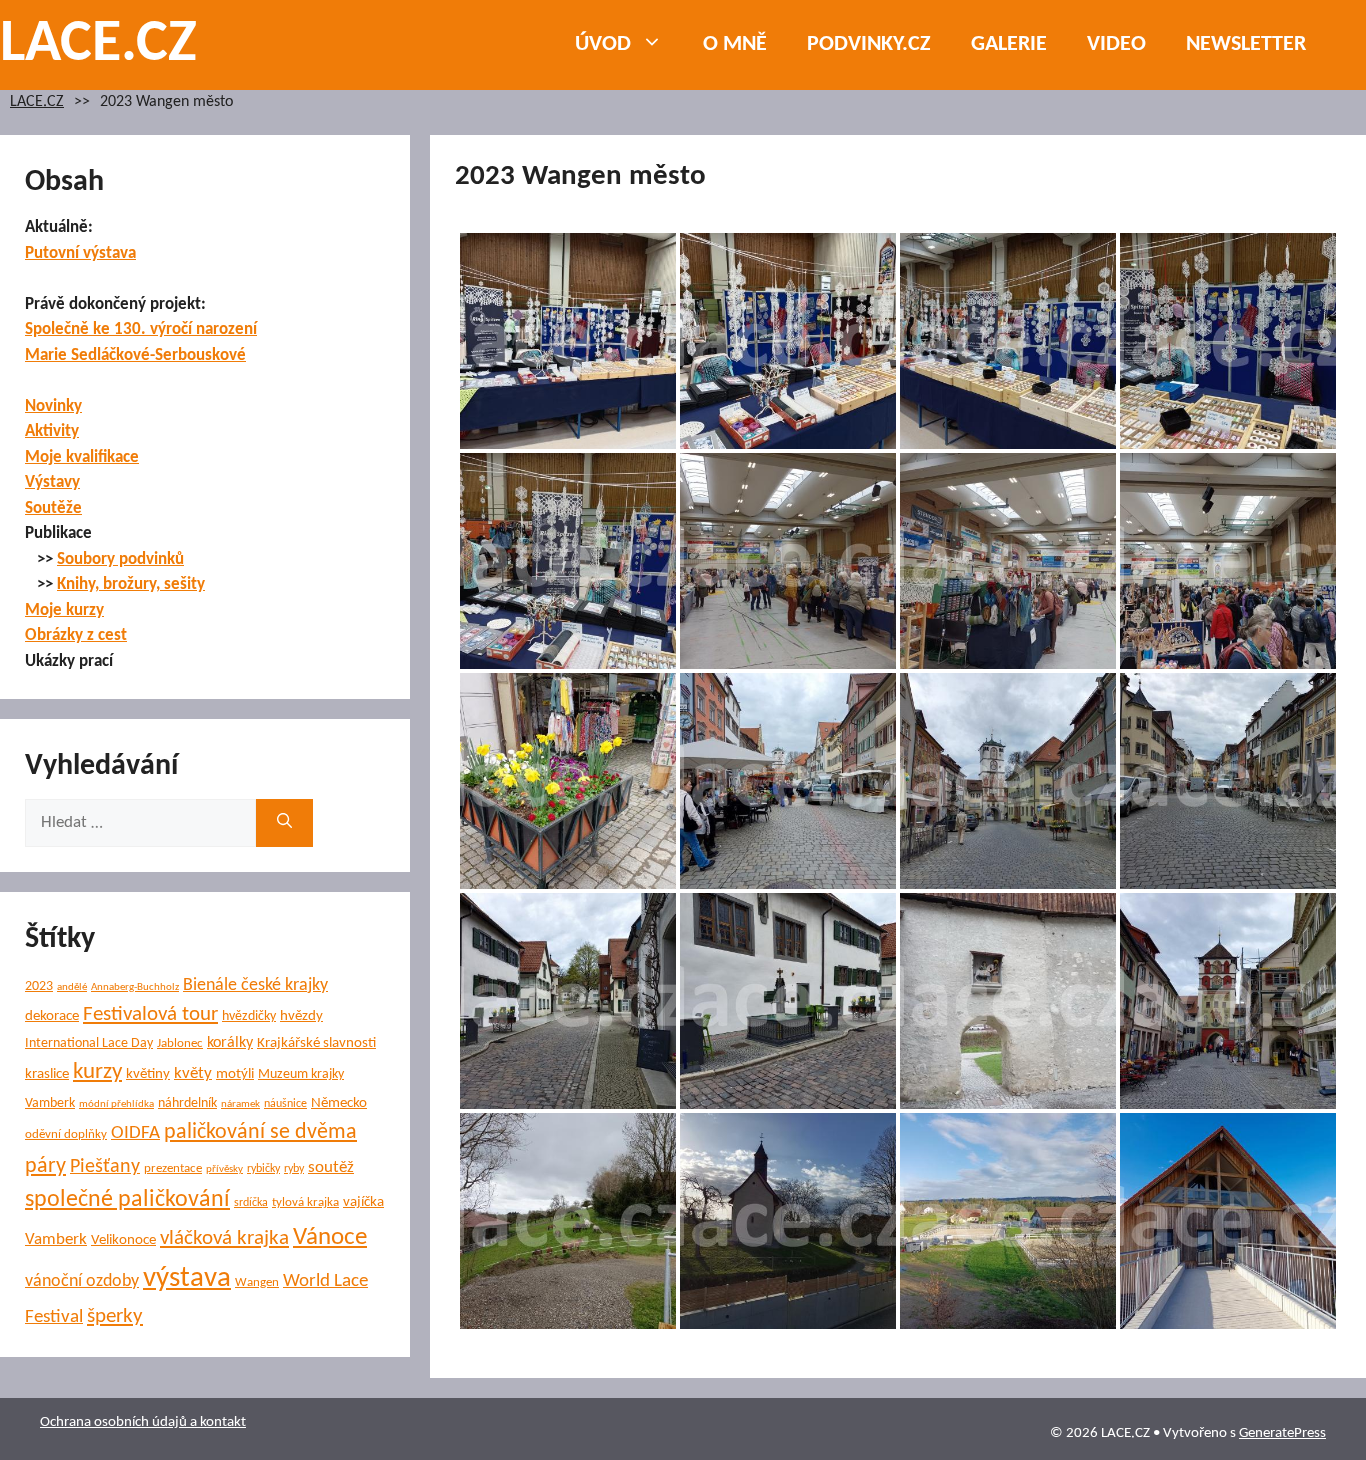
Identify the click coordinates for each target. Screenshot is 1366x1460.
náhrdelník (187, 1103)
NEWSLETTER (1246, 44)
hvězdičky (249, 1016)
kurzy (97, 1072)
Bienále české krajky (255, 985)
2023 (39, 986)
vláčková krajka (224, 1238)
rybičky (263, 1169)
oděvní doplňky (66, 1134)
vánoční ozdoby (82, 1281)
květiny (148, 1074)
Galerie (1009, 44)
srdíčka (251, 1203)
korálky (230, 1043)
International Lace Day (89, 1043)
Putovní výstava (80, 253)
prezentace (173, 1168)
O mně (735, 44)
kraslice (47, 1074)
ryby (294, 1169)
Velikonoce (123, 1240)
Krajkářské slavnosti (316, 1043)
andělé (72, 987)
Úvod (603, 44)
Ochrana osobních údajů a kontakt (143, 1422)
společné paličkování (127, 1200)
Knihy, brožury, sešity (131, 584)
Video (1116, 44)
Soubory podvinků (120, 559)
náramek (240, 1104)
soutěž (331, 1168)
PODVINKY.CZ (869, 44)
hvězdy (301, 1016)
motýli (235, 1074)
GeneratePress (1282, 1433)
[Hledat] (284, 823)
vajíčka (363, 1202)
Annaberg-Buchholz (135, 987)
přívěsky (224, 1169)
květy (193, 1073)
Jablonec (180, 1043)
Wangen (257, 1282)
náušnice (285, 1104)
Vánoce (330, 1237)
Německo (339, 1103)
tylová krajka (305, 1202)
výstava (187, 1278)
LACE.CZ (98, 45)
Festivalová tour (150, 1014)
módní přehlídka (116, 1104)
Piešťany (105, 1167)
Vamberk (56, 1240)
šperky (115, 1316)
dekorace (52, 1016)
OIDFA (135, 1133)
